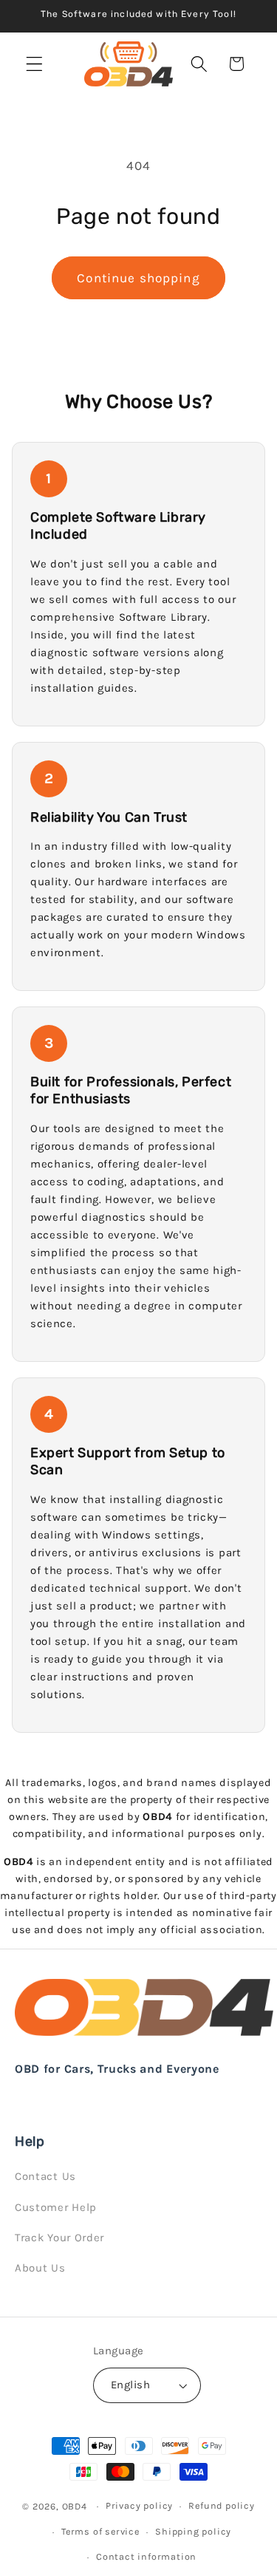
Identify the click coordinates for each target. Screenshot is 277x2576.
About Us (40, 2268)
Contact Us (45, 2176)
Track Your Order (59, 2238)
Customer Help (56, 2207)
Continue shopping (138, 278)
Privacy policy (139, 2505)
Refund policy (221, 2505)
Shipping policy (193, 2531)
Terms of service (100, 2531)
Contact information (146, 2556)
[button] (34, 64)
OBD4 (75, 2505)
